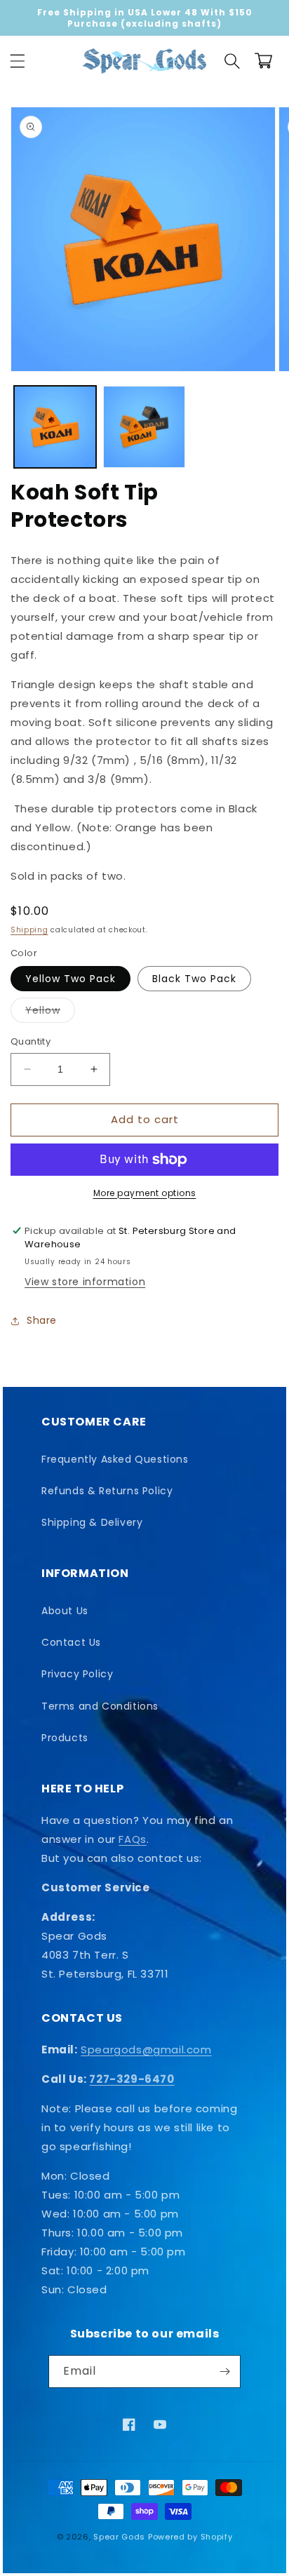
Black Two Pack (194, 979)
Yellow (50, 1013)
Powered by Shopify (190, 2537)
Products (65, 1738)
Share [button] (42, 1320)
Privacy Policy (77, 1674)
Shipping (29, 930)
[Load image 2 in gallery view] (144, 427)
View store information (85, 1282)
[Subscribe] (224, 2372)
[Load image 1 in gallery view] (55, 427)
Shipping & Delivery (92, 1522)
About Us (65, 1611)
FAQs (132, 1839)
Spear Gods (119, 2537)
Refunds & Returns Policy (107, 1491)
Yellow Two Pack (70, 979)
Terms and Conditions (100, 1706)
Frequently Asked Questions (115, 1459)
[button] (18, 61)
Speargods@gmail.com (146, 2050)
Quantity (31, 1041)
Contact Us (71, 1642)
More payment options (145, 1193)
